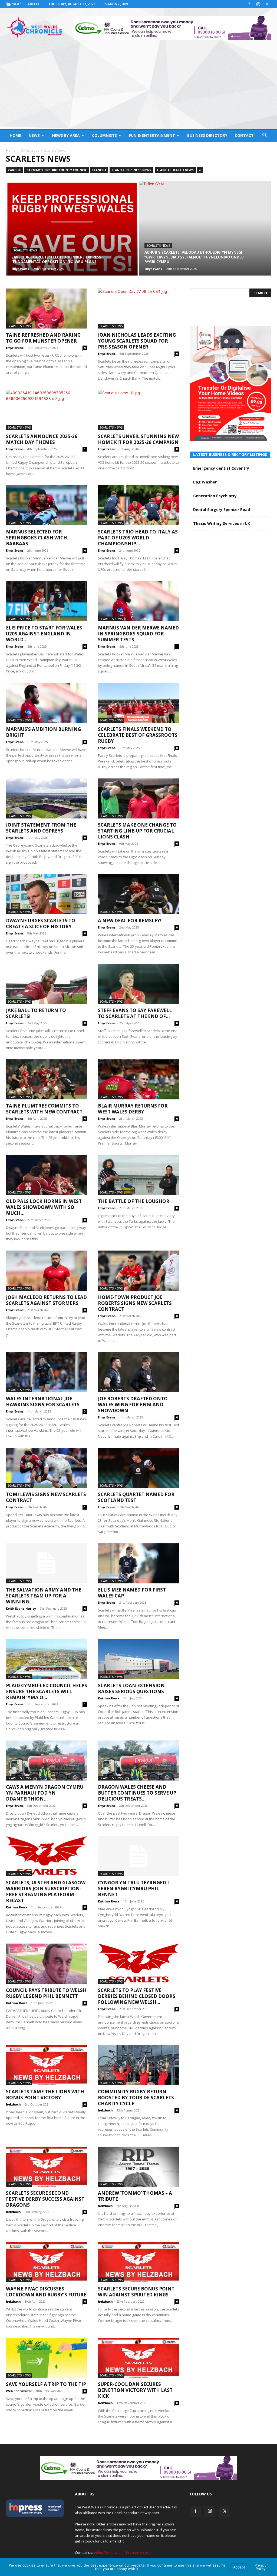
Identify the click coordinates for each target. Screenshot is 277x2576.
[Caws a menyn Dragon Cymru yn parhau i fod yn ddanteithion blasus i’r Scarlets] (47, 1761)
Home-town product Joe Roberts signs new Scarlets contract (135, 1303)
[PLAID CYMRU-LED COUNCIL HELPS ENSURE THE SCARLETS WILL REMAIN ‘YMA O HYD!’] (47, 1659)
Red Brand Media (156, 2507)
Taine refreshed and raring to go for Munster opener (43, 338)
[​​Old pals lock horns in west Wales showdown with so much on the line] (47, 1175)
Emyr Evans (20, 269)
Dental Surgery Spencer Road (222, 510)
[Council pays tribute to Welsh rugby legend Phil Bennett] (47, 1964)
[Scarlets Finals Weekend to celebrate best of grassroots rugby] (138, 703)
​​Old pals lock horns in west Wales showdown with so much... (44, 1207)
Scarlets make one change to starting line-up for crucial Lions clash (137, 831)
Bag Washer (205, 482)
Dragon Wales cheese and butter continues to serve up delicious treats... (137, 1793)
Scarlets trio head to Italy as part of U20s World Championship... (138, 538)
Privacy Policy (260, 2567)
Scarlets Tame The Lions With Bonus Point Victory (45, 2095)
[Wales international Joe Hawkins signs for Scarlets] (47, 1372)
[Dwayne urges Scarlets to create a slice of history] (47, 894)
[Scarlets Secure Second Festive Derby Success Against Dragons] (47, 2167)
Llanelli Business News (131, 170)
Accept (239, 2567)
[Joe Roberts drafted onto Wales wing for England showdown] (138, 1372)
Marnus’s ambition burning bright (43, 732)
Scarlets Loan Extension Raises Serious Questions (131, 1688)
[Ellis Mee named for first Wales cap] (138, 1563)
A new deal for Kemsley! (130, 921)
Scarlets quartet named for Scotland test (136, 1497)
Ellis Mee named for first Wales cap (132, 1593)
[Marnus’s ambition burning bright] (47, 703)
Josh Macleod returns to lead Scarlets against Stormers (46, 1300)
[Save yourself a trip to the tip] (47, 2358)
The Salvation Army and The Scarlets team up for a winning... (44, 1596)
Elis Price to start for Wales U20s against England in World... (44, 634)
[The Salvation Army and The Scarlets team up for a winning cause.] (47, 1563)
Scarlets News (25, 251)
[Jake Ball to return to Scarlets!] (47, 984)
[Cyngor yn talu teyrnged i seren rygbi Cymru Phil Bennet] (138, 1856)
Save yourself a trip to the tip (46, 2384)
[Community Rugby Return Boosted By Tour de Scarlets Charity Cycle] (138, 2065)
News (34, 135)
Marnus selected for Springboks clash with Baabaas (37, 538)
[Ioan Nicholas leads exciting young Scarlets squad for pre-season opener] (138, 309)
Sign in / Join (116, 4)
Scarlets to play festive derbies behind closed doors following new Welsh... (137, 1996)
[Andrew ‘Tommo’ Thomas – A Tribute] (138, 2167)
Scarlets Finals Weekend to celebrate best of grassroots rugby (138, 735)
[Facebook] (249, 4)
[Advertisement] (138, 88)
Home (15, 135)
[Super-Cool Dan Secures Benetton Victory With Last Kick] (138, 2358)
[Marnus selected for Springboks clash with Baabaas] (47, 505)
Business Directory (207, 135)
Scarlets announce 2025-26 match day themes (42, 439)
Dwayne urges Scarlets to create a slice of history (41, 924)
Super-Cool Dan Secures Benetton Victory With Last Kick (135, 2390)
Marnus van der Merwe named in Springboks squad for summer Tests (138, 634)
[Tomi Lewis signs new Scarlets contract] (47, 1468)
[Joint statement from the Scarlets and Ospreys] (47, 798)
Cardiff (14, 170)
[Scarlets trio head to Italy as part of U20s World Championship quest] (138, 505)
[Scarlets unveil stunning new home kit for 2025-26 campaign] (138, 410)
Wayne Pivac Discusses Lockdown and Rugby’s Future (46, 2292)
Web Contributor (19, 2391)
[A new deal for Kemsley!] (138, 894)
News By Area (66, 135)
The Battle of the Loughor (134, 1201)
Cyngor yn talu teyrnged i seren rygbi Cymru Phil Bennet (133, 1889)
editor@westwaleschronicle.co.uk (121, 2552)
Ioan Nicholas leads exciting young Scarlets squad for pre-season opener (137, 341)
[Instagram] (258, 4)
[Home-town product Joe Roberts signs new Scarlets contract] (138, 1271)
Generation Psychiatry (215, 496)
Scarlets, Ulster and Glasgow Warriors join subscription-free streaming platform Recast (46, 1892)
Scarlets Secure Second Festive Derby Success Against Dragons (45, 2199)
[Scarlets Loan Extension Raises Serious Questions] (138, 1659)
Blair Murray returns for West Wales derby (133, 1109)
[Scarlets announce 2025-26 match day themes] (47, 410)
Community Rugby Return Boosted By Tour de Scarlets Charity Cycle (136, 2098)
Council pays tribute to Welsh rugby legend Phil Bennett (46, 1993)
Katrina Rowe (109, 1698)
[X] (267, 4)
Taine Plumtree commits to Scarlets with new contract (44, 1109)
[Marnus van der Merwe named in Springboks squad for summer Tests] (138, 601)
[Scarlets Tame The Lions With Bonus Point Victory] (47, 2065)
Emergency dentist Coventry (221, 468)
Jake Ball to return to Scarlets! (36, 1013)
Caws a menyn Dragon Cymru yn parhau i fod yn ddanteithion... (45, 1793)
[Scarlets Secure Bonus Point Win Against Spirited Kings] (138, 2262)
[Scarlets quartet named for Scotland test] (138, 1468)
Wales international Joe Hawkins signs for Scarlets (43, 1402)
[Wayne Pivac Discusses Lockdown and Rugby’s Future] (47, 2262)
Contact (244, 135)
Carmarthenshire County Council (57, 170)
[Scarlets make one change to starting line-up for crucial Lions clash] (138, 798)
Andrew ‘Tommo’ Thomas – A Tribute (135, 2196)
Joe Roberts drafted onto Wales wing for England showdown (133, 1405)
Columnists (104, 135)
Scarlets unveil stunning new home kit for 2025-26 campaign (138, 439)
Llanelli (99, 170)
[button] (265, 136)
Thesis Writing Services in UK (222, 523)
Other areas (30, 150)
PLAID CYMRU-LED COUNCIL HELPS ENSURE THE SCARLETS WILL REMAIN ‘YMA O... (47, 1691)
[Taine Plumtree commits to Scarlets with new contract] (47, 1079)
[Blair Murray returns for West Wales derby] (138, 1079)
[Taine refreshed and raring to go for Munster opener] (47, 309)
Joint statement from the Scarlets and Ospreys (41, 828)
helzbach (13, 2104)
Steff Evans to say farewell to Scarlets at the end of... (135, 1013)
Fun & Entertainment (152, 135)
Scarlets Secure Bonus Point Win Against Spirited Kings (136, 2292)
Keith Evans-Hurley (21, 1608)
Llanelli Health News (175, 170)
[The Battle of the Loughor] (138, 1175)
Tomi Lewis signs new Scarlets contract (46, 1497)
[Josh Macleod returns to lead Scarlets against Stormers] (47, 1271)
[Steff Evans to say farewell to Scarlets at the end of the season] (138, 984)
